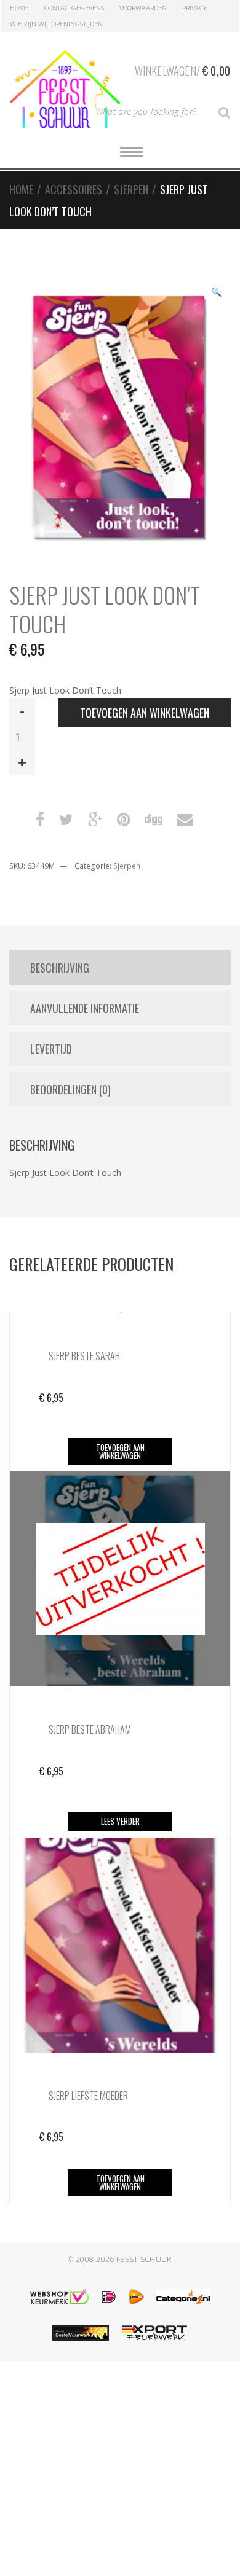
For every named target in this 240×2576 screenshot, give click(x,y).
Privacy (194, 8)
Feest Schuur (144, 2259)
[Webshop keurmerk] (59, 2297)
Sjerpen (131, 189)
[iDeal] (109, 2297)
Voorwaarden (143, 8)
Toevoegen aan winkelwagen (145, 713)
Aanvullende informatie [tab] (85, 1008)
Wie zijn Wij (29, 24)
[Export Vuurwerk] (154, 2333)
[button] (216, 293)
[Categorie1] (183, 2297)
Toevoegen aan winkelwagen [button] (120, 1451)
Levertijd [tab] (51, 1049)
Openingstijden (77, 24)
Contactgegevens (74, 8)
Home (19, 8)
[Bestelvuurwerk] (81, 2333)
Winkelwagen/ (182, 71)
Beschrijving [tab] (60, 968)
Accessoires (74, 189)
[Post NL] (136, 2297)
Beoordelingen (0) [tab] (70, 1089)
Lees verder (120, 1821)
